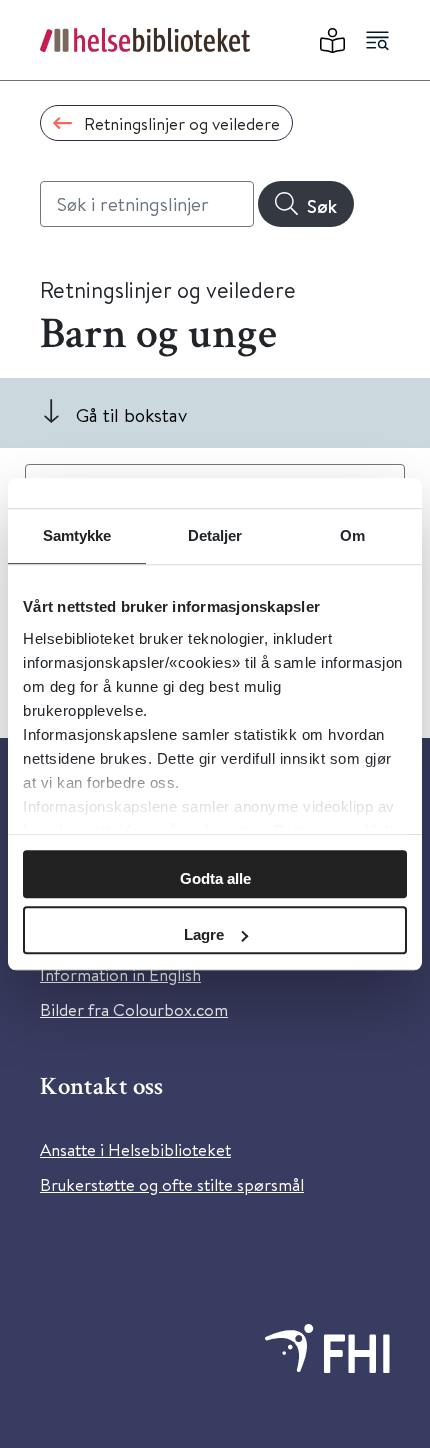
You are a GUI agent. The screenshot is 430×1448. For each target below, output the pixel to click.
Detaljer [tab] (215, 535)
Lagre (204, 934)
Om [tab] (352, 535)
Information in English (120, 974)
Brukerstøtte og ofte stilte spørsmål (172, 1184)
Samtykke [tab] (77, 535)
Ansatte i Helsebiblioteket (135, 1149)
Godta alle (215, 878)
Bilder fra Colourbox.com (134, 1009)
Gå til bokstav (131, 414)
